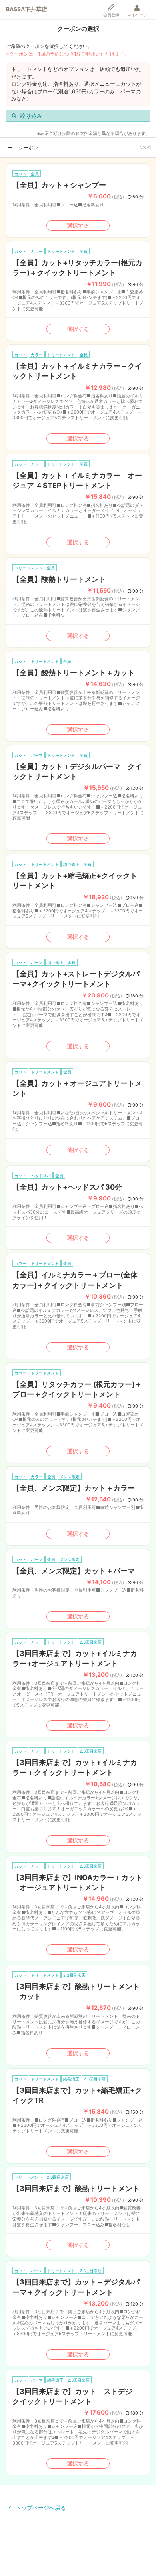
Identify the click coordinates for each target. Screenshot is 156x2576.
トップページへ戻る (40, 2508)
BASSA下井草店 (27, 9)
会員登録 (111, 15)
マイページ (137, 15)
